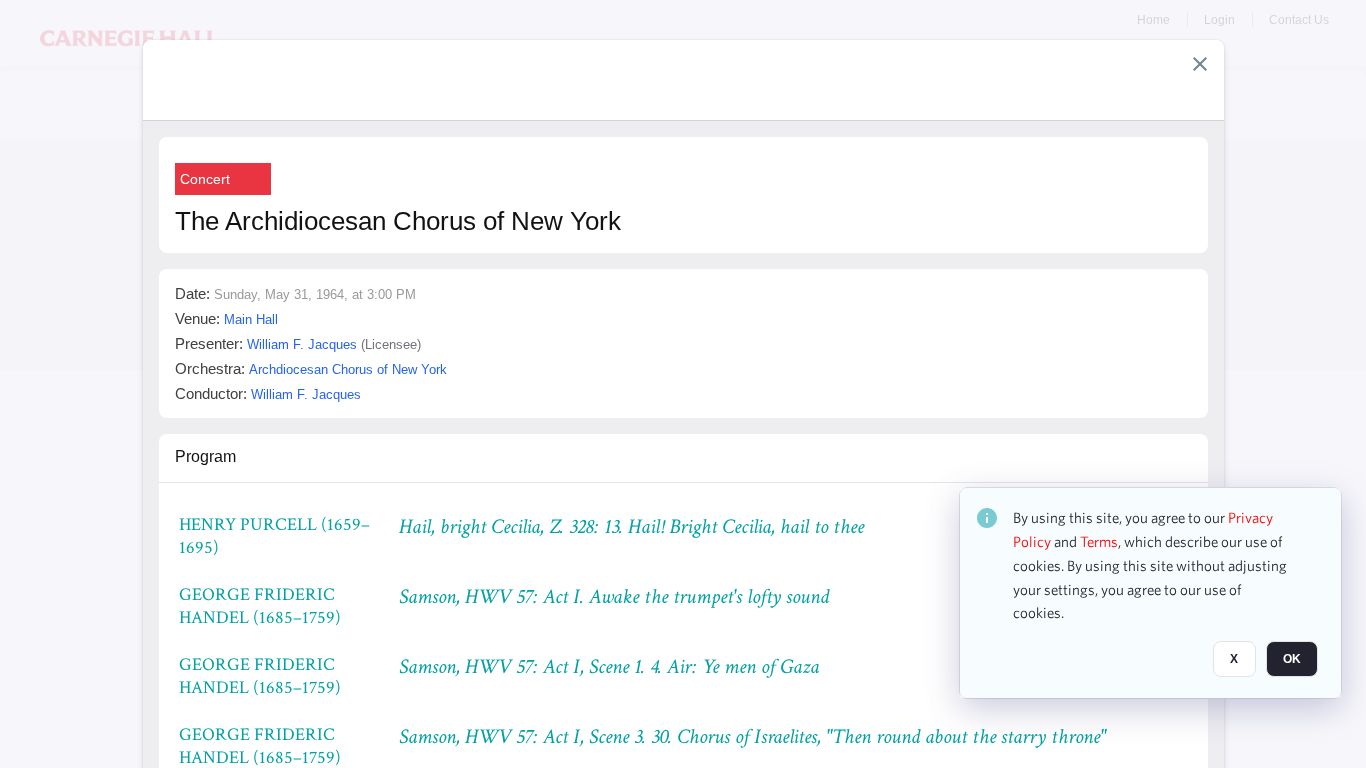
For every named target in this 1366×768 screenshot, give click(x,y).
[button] (1200, 64)
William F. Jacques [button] (302, 344)
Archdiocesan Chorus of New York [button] (348, 369)
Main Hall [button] (251, 319)
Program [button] (205, 456)
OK (1292, 659)
